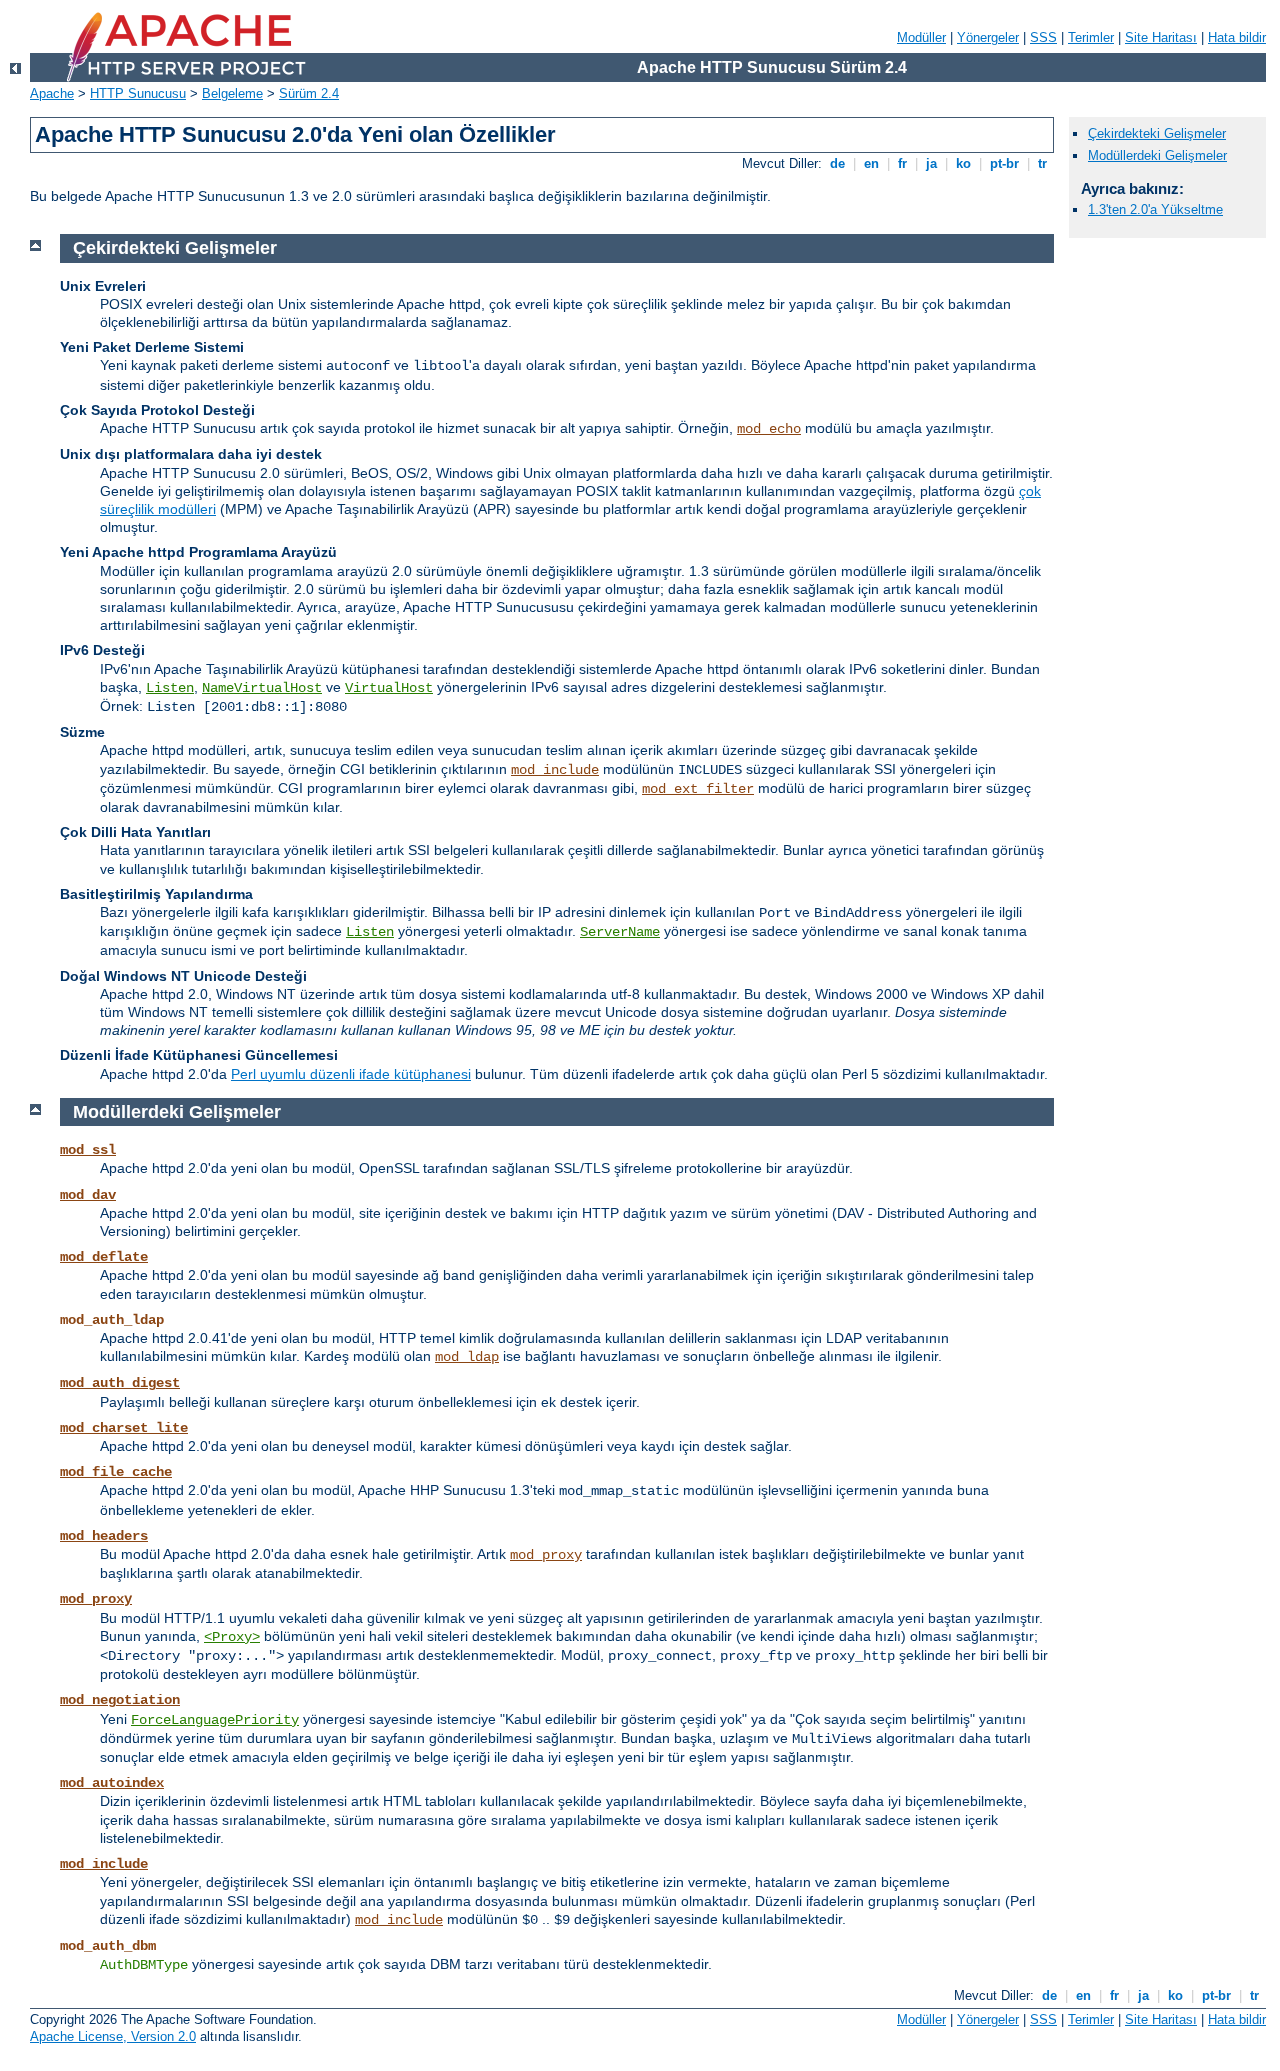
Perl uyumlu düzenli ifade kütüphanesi (351, 1074)
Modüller (921, 37)
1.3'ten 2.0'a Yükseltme (1155, 209)
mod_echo (769, 429)
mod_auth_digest (120, 1383)
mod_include (555, 770)
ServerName (620, 932)
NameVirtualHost (262, 688)
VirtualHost (389, 688)
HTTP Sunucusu (138, 93)
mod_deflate (104, 1257)
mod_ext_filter (698, 789)
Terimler (1091, 37)
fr (902, 163)
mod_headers (104, 1536)
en (871, 163)
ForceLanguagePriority (215, 1720)
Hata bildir (1237, 37)
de (837, 163)
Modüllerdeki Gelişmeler (1157, 155)
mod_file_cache (116, 1472)
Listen (170, 688)
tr (1042, 163)
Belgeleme (232, 93)
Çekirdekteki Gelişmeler (1157, 133)
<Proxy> (232, 1637)
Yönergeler (988, 37)
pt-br (1004, 163)
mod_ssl (88, 1150)
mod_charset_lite (124, 1428)
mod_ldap (467, 1357)
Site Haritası (1161, 37)
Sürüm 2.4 (309, 93)
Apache (52, 93)
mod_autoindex (112, 1783)
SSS (1043, 37)
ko (963, 163)
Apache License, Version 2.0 (113, 2036)
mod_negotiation (120, 1700)
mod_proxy (546, 1555)
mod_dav (88, 1195)
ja (931, 163)
